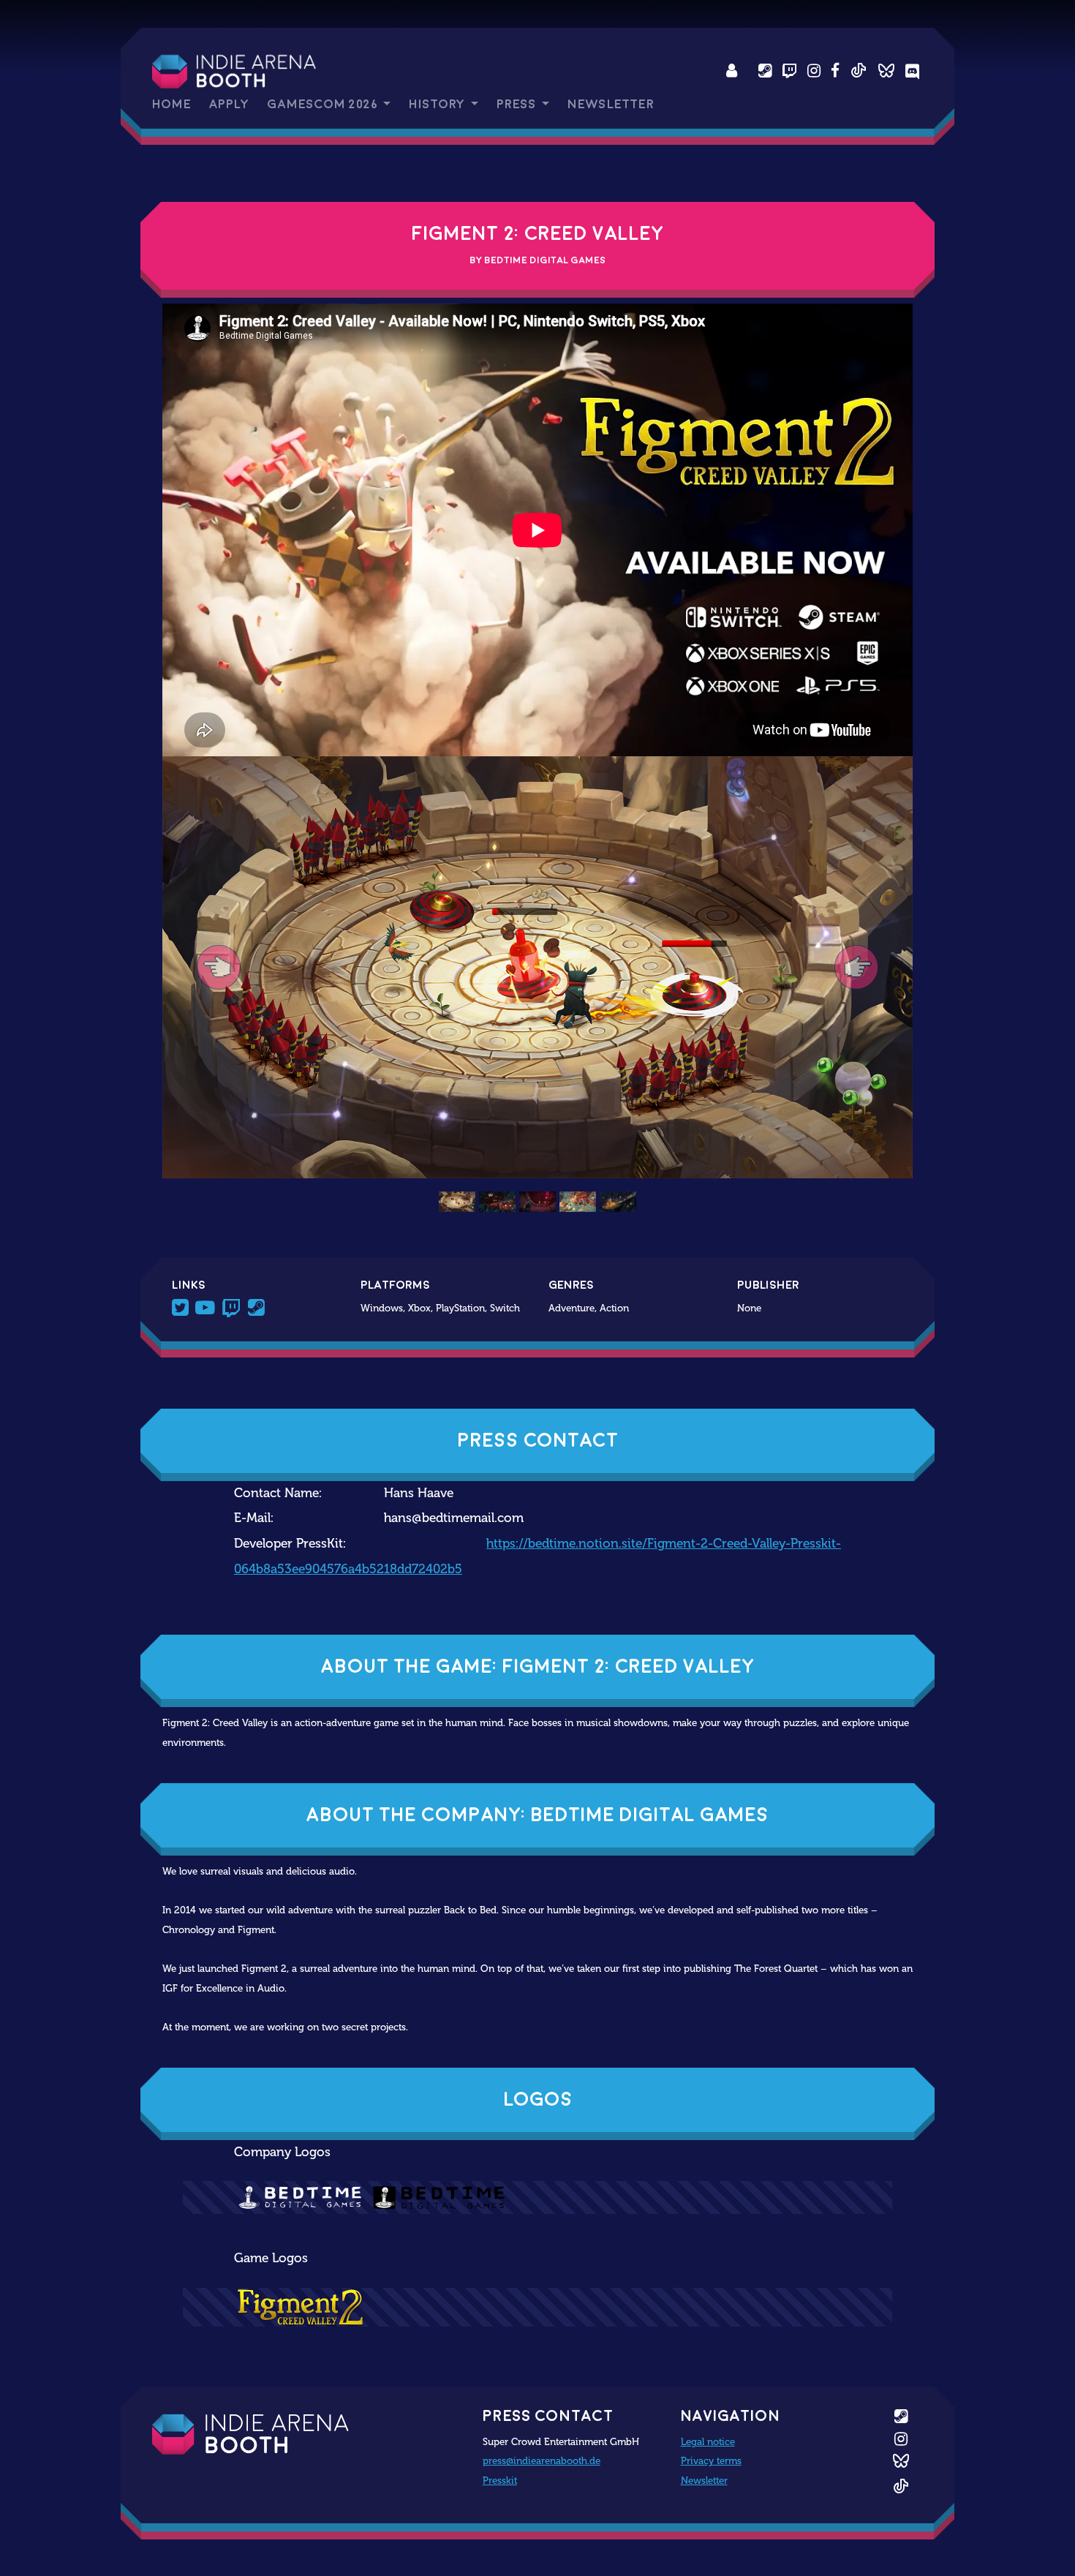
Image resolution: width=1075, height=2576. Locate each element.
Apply (229, 104)
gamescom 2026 (324, 104)
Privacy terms (711, 2460)
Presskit (500, 2480)
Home (171, 104)
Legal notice (708, 2441)
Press (518, 104)
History (438, 104)
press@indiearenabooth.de (542, 2460)
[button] (219, 967)
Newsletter (611, 104)
